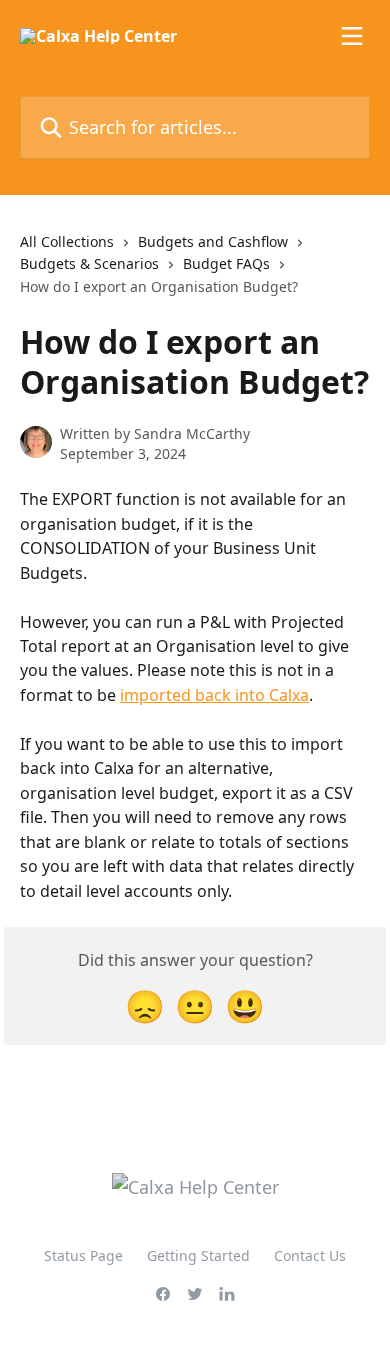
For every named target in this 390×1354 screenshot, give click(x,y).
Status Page (83, 1255)
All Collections (67, 241)
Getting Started (198, 1255)
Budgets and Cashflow (213, 241)
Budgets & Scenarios (89, 263)
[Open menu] (352, 36)
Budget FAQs (226, 263)
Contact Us (310, 1255)
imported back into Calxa (214, 695)
